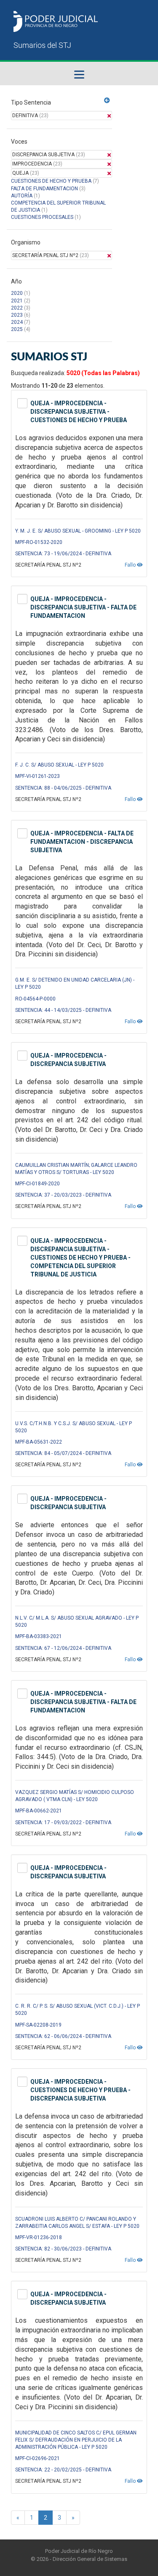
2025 (17, 329)
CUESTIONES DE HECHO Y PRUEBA (51, 181)
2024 (17, 322)
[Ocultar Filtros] (107, 100)
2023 (17, 315)
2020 (17, 293)
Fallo (131, 565)
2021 (17, 301)
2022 (17, 308)
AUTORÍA (22, 196)
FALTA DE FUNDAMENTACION (44, 189)
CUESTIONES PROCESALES (42, 217)
